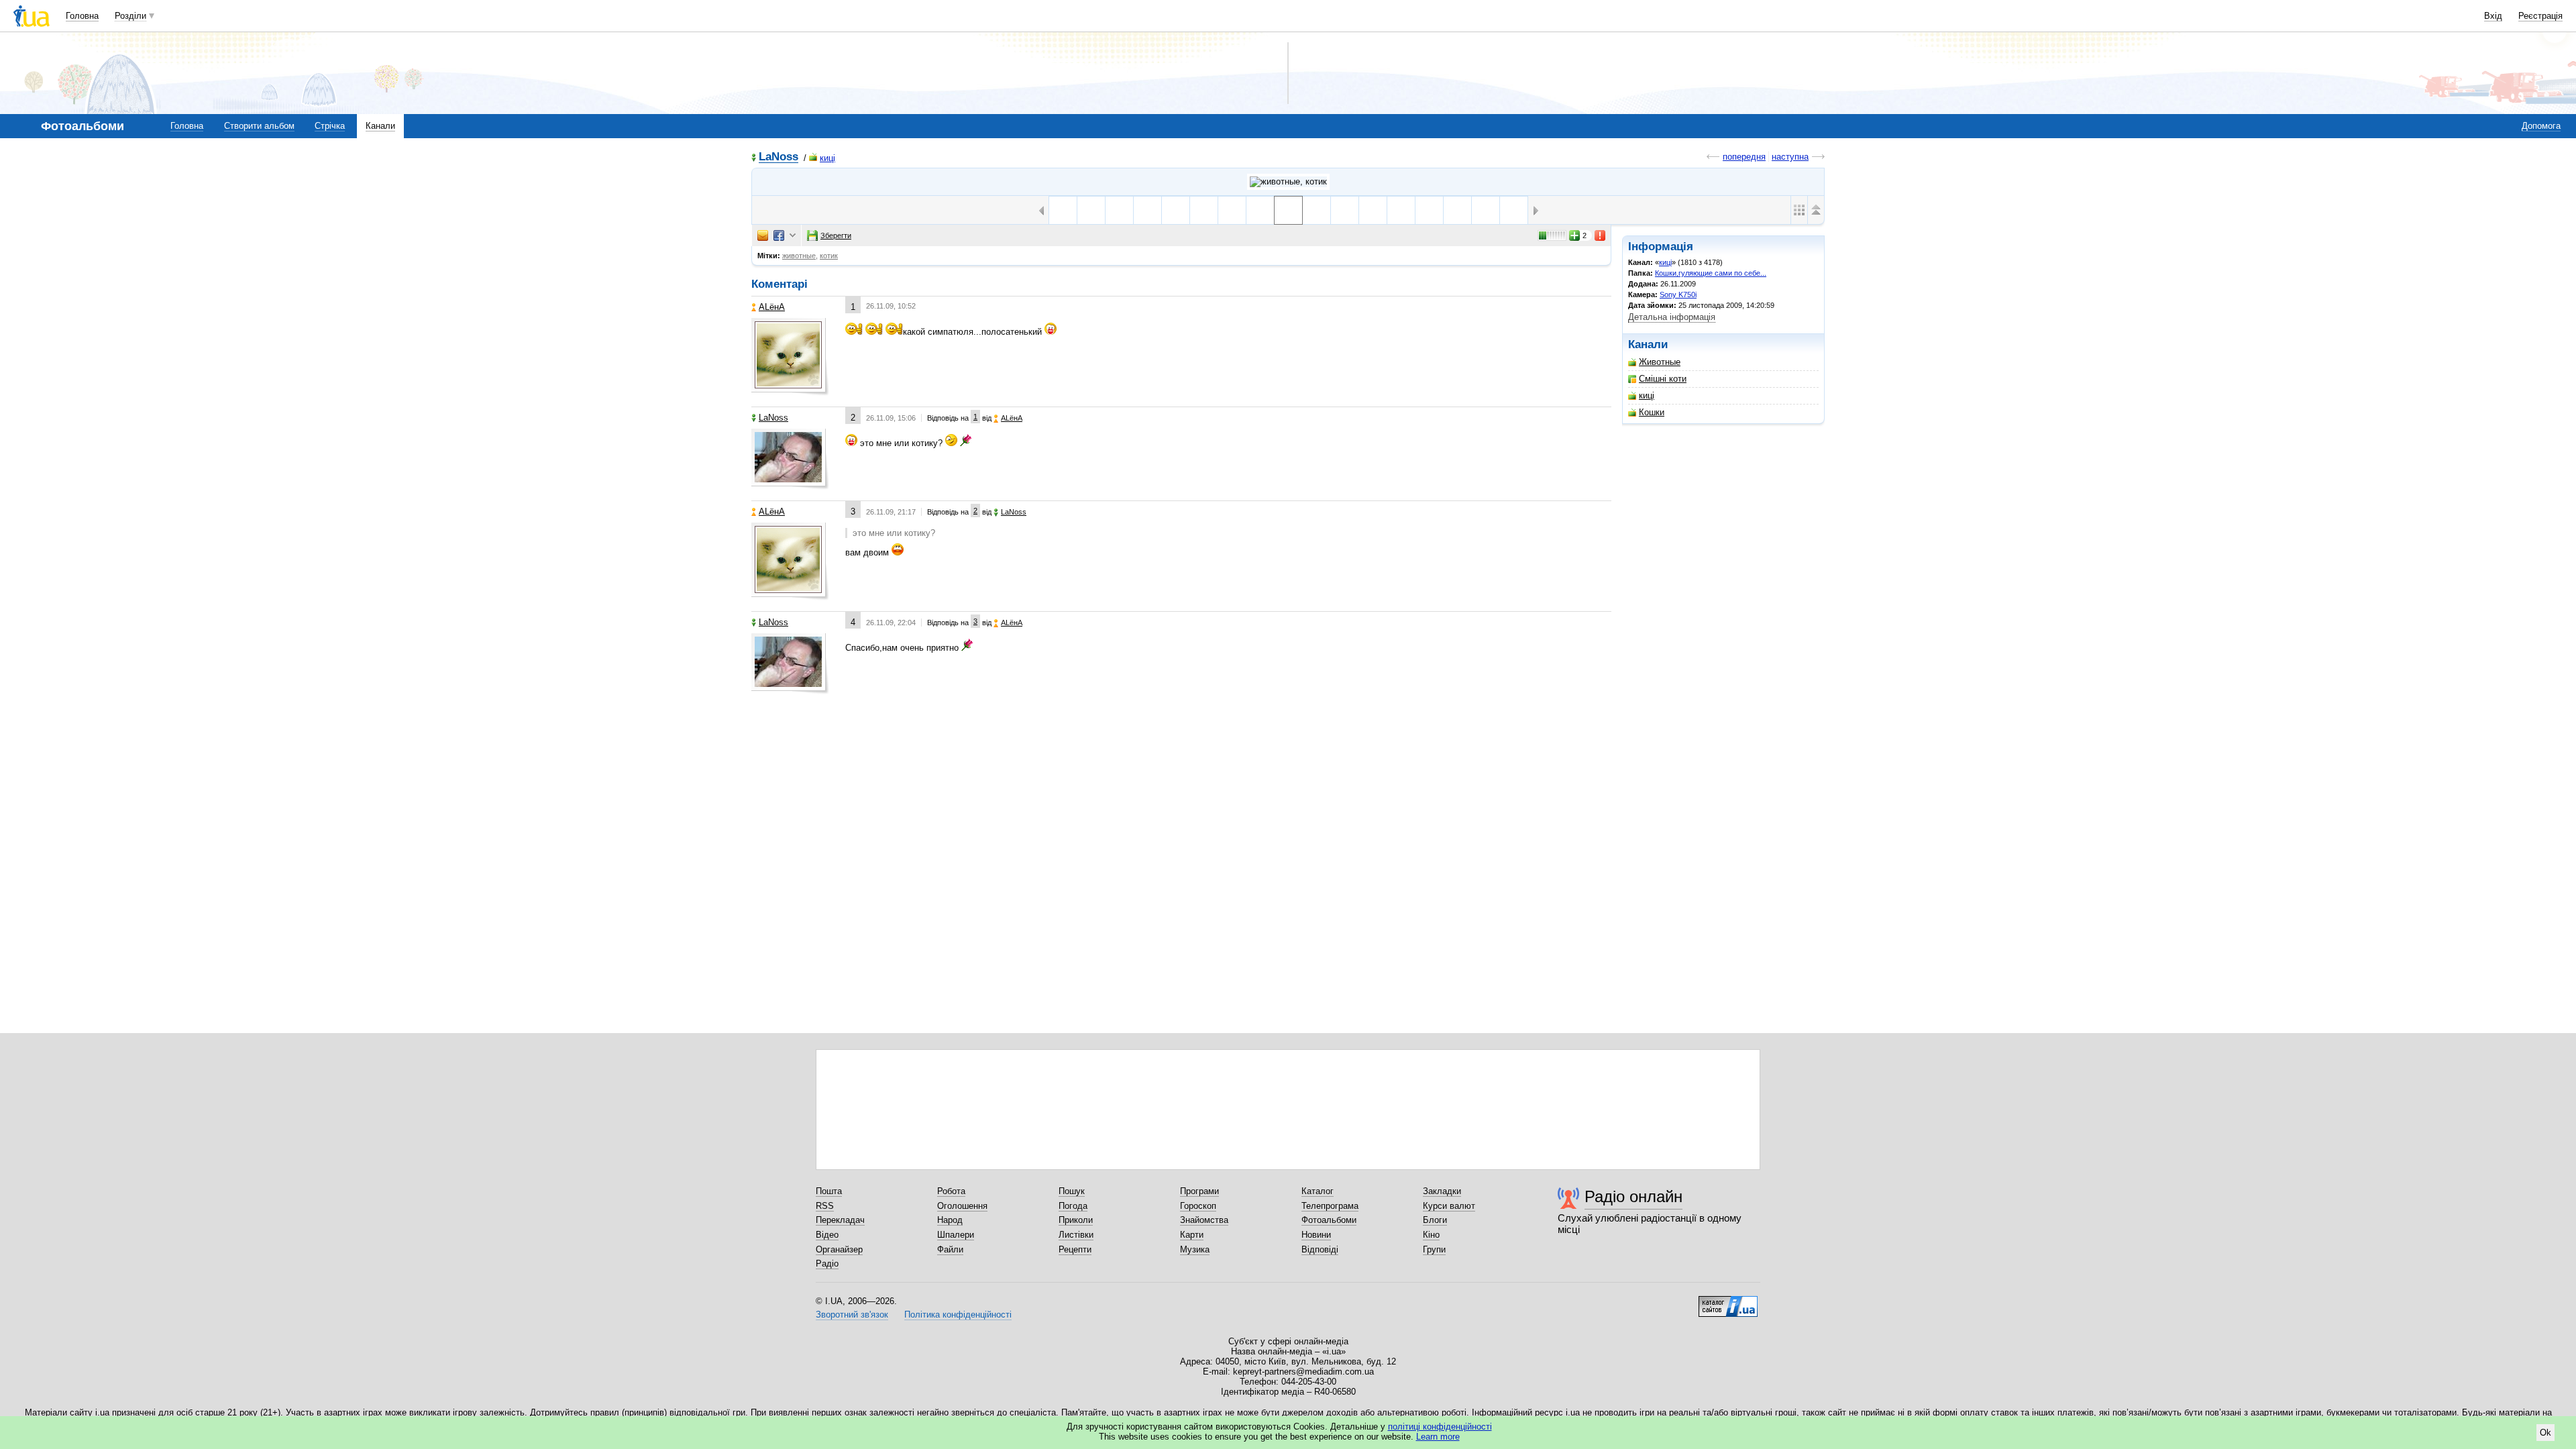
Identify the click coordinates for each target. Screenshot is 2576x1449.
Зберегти (836, 235)
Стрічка (330, 126)
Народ (950, 1220)
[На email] (763, 235)
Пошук (1072, 1191)
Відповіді (1320, 1249)
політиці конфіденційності (1440, 1427)
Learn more (1438, 1437)
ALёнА (772, 307)
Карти (1192, 1235)
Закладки (1442, 1191)
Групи (1434, 1249)
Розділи (130, 16)
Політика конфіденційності (958, 1314)
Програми (1199, 1191)
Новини (1316, 1235)
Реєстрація (2540, 16)
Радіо (827, 1264)
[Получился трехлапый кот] (1147, 210)
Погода (1073, 1206)
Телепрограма (1330, 1206)
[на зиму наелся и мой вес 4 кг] (1486, 210)
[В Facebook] (779, 235)
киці (827, 158)
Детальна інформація (1672, 317)
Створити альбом (259, 126)
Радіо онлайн (1633, 1196)
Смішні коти (1663, 379)
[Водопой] (1091, 210)
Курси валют (1449, 1206)
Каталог (1318, 1191)
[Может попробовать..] (1119, 210)
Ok (2545, 1433)
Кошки (1652, 412)
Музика (1195, 1249)
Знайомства (1204, 1220)
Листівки (1076, 1235)
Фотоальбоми (1329, 1220)
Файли (950, 1249)
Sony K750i (1678, 294)
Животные (1660, 362)
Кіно (1431, 1235)
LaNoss (779, 157)
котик (829, 256)
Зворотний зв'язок (852, 1314)
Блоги (1435, 1220)
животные (799, 256)
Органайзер (839, 1249)
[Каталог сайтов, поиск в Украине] (1728, 1301)
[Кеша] (1204, 210)
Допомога (2541, 126)
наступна (1790, 157)
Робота (951, 1191)
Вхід (2493, 16)
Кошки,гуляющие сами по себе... (1711, 273)
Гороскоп (1198, 1206)
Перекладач (840, 1220)
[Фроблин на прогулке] (1176, 210)
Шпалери (956, 1235)
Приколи (1076, 1220)
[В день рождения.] (1429, 210)
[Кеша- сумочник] (1232, 210)
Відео (827, 1235)
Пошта (829, 1191)
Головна (82, 16)
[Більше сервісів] (793, 236)
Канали (380, 126)
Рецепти (1075, 1249)
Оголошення (962, 1206)
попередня (1744, 157)
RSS (825, 1206)
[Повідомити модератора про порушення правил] (1601, 235)
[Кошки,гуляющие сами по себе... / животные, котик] (1288, 182)
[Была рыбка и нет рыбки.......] (1063, 210)
